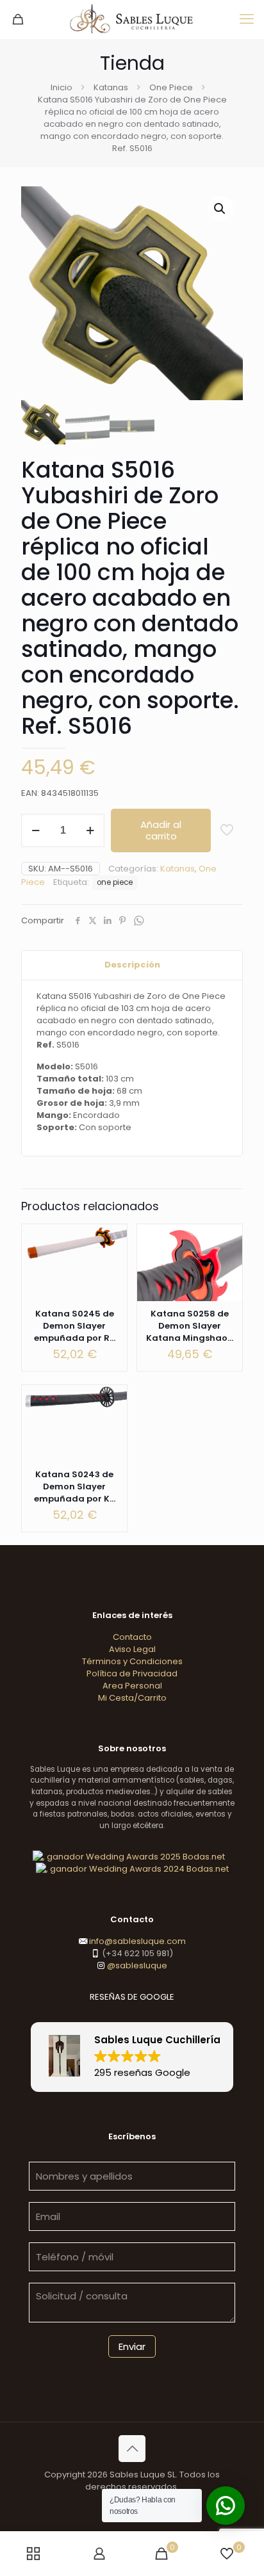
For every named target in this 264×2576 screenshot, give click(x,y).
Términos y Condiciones (132, 1661)
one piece (115, 882)
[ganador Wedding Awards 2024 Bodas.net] (132, 1869)
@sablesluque (136, 1965)
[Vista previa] (227, 1295)
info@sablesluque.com (137, 1941)
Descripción (132, 965)
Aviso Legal (132, 1649)
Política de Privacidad (132, 1673)
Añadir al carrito (161, 830)
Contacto (132, 1637)
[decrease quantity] (36, 830)
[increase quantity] (90, 830)
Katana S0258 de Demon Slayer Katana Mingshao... (190, 1326)
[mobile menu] (247, 19)
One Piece (171, 87)
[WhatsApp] (138, 921)
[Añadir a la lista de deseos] (227, 1276)
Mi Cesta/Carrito (132, 1698)
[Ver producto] (112, 1258)
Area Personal (132, 1686)
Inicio (62, 87)
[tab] (132, 965)
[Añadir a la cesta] (112, 1239)
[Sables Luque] (132, 19)
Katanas (111, 87)
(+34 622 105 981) (136, 1953)
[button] (220, 209)
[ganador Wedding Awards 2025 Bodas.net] (129, 1857)
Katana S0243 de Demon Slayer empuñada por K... (75, 1486)
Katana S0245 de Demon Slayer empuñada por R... (75, 1326)
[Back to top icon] (132, 2449)
